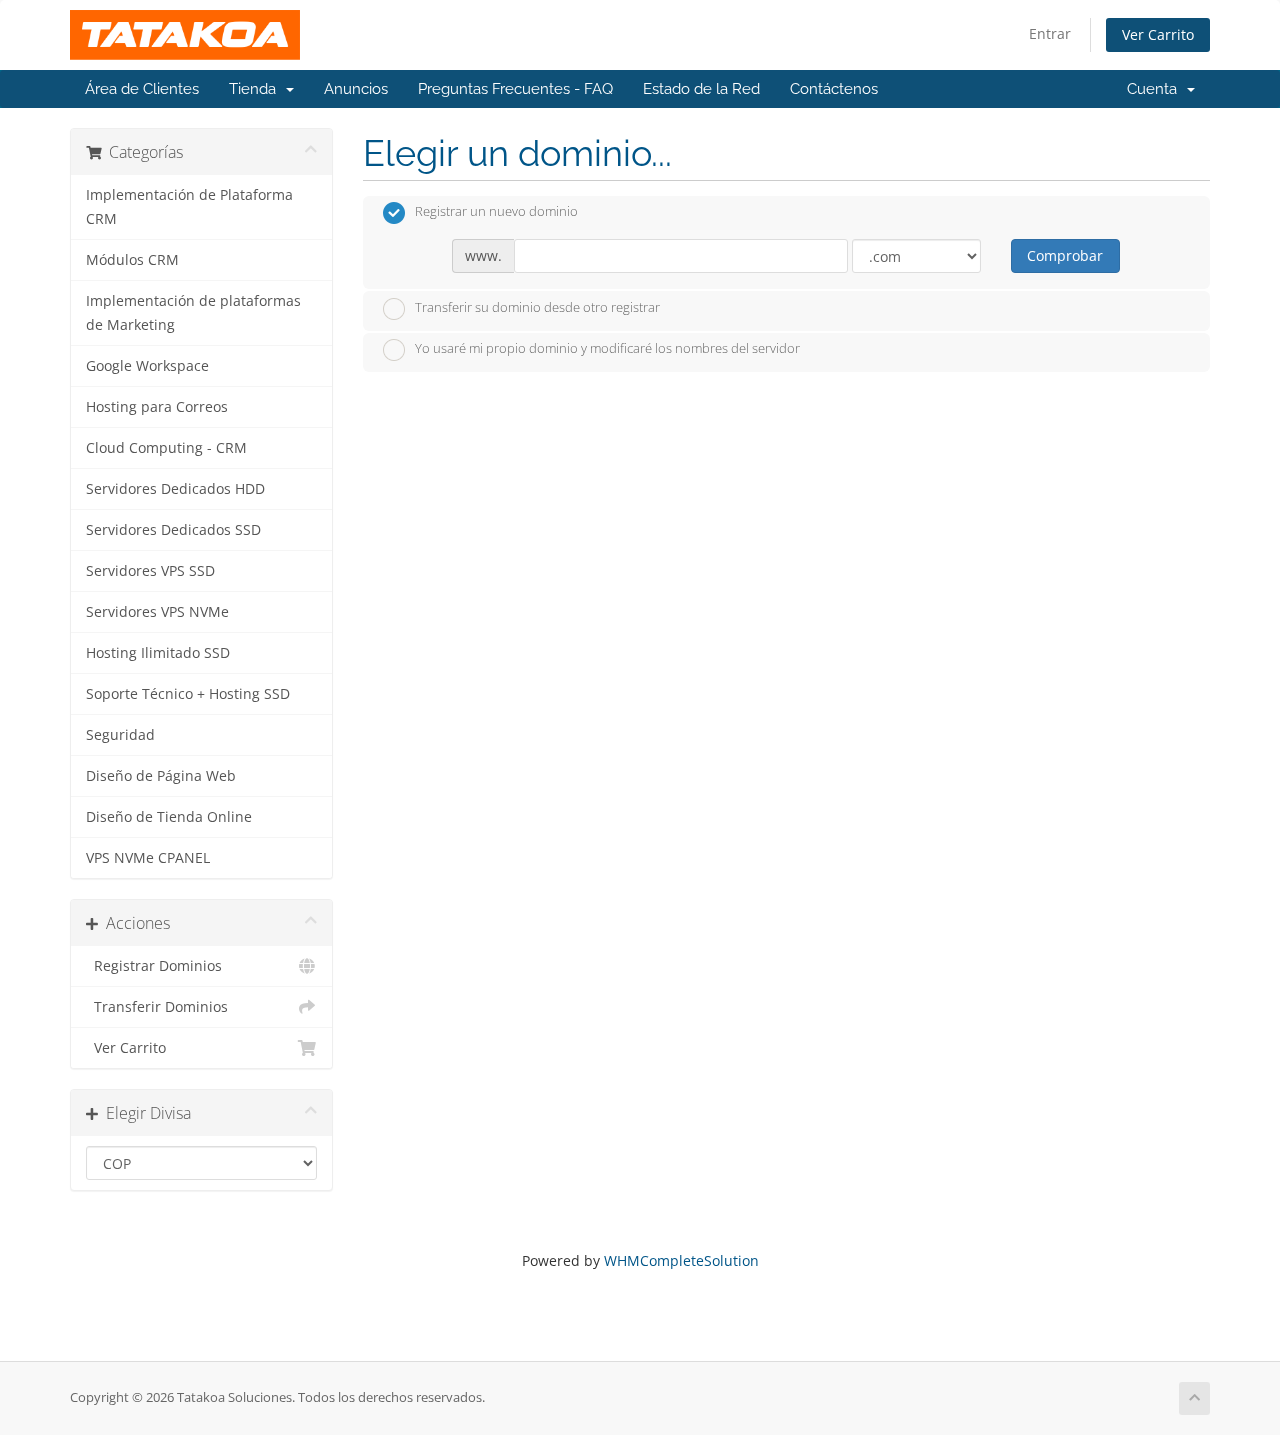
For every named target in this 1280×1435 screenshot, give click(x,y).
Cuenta (1156, 89)
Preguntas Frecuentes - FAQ (515, 89)
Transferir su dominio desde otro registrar (537, 307)
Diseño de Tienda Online (169, 817)
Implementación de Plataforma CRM (189, 207)
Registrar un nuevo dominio (496, 212)
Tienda (256, 89)
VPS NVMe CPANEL (148, 858)
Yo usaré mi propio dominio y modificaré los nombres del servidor (607, 349)
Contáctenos (834, 89)
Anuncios (356, 89)
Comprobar (1065, 255)
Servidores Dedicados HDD (175, 489)
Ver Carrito (1158, 34)
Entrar (1050, 33)
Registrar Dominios (154, 966)
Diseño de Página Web (161, 776)
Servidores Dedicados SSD (173, 530)
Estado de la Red (701, 89)
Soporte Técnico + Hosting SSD (188, 694)
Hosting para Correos (157, 407)
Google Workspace (147, 366)
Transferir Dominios (157, 1007)
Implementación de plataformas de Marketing (193, 313)
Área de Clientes (142, 89)
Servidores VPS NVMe (157, 612)
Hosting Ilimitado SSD (158, 653)
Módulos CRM (132, 260)
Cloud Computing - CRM (166, 448)
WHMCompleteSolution (681, 1260)
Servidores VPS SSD (150, 571)
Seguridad (120, 735)
